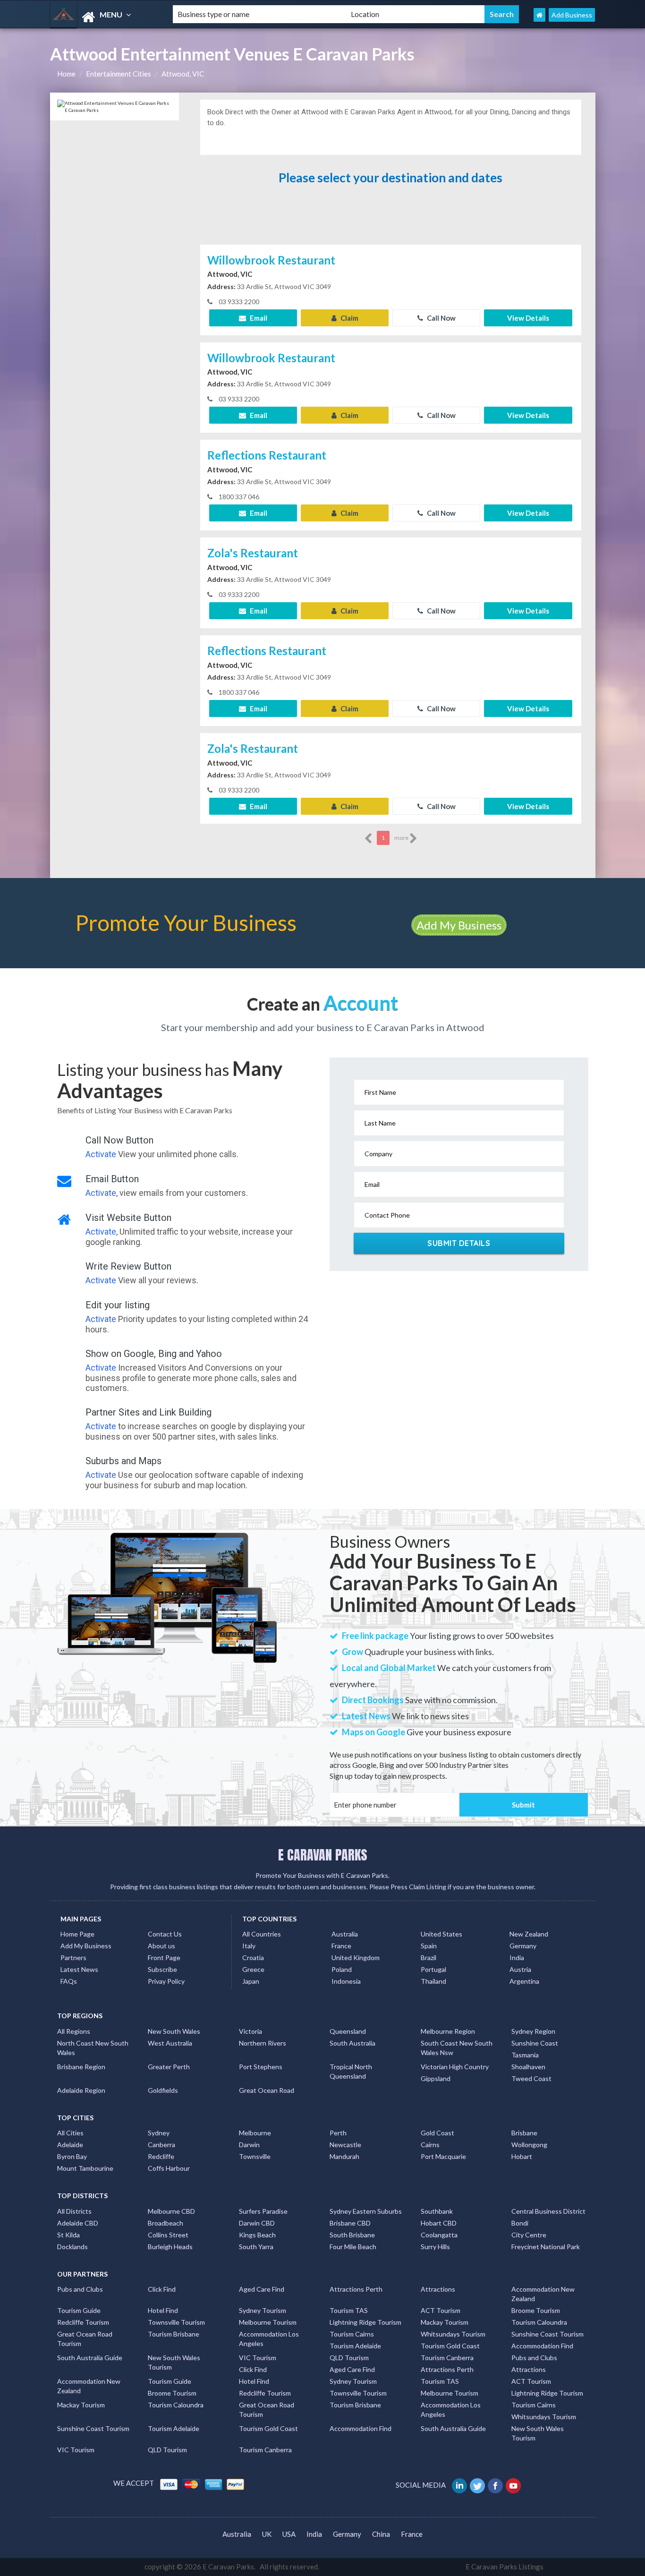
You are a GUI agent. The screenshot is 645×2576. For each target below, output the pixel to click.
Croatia (253, 1958)
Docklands (72, 2247)
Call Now (441, 318)
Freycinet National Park (546, 2247)
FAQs (69, 1981)
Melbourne (255, 2133)
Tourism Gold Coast (450, 2346)
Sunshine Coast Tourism (547, 2334)
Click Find (162, 2289)
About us (161, 1946)
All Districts (74, 2211)
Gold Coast (437, 2133)
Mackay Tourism (445, 2322)
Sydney (159, 2133)
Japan (251, 1981)
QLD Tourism (349, 2358)
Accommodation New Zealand (543, 2294)
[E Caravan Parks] (103, 17)
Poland (342, 1969)
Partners (73, 1958)
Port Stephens (261, 2067)
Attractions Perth (356, 2289)
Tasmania (525, 2055)
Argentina (524, 1981)
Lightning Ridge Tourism (365, 2322)
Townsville (255, 2156)
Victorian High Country (455, 2067)
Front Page (164, 1958)
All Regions (74, 2031)
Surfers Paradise (263, 2211)
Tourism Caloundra (539, 2322)
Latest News (79, 1969)
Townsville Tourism (176, 2322)
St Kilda (68, 2235)
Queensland (348, 2031)
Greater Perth (169, 2067)
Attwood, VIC (183, 74)
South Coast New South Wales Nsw (457, 2048)
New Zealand (529, 1934)
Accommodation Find (542, 2346)
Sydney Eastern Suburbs (366, 2211)
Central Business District (548, 2211)
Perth (338, 2133)
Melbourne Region (448, 2031)
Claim (349, 318)
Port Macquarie (443, 2156)
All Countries (262, 1934)
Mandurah (344, 2156)
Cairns (430, 2145)
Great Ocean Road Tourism (85, 2339)
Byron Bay (72, 2156)
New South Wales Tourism (174, 2362)
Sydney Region (533, 2031)
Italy (249, 1946)
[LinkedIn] (460, 2485)
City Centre (529, 2235)
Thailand (433, 1981)
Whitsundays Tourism (453, 2334)
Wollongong (529, 2145)
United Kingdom (356, 1958)
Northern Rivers (263, 2043)
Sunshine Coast (535, 2043)
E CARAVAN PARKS (323, 1855)
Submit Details (459, 1243)
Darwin (249, 2145)
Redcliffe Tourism (83, 2322)
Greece (253, 1969)
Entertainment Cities (119, 74)
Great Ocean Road (267, 2090)
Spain (429, 1946)
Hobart (522, 2156)
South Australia (352, 2043)
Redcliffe (161, 2156)
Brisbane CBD (350, 2223)
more (402, 838)
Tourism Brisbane (174, 2334)
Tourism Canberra (447, 2358)
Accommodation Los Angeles (269, 2339)
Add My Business (459, 925)
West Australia (170, 2043)
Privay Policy (166, 1981)
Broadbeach (165, 2223)
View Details (528, 318)
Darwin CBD (257, 2223)
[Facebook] (496, 2485)
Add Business (572, 15)
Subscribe (162, 1969)
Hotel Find (163, 2310)
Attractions (438, 2289)
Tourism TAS (349, 2310)
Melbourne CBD (171, 2211)
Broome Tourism (536, 2310)
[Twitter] (478, 2485)
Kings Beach (257, 2235)
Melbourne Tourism (268, 2322)
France (341, 1946)
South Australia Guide (90, 2358)
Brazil (429, 1958)
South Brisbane (352, 2235)
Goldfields (163, 2090)
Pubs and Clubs (80, 2289)
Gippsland (436, 2078)
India (517, 1958)
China (381, 2534)
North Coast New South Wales (93, 2048)
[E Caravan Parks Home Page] (539, 15)
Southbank (437, 2211)
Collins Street (168, 2235)
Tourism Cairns (352, 2334)
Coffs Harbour (169, 2168)
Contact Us (165, 1934)
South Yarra (256, 2247)
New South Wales (174, 2031)
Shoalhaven (528, 2067)
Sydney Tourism (263, 2310)
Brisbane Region (81, 2067)
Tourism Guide (79, 2310)
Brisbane (524, 2133)
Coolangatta (439, 2235)
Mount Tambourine (85, 2168)
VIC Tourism (258, 2358)
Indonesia (346, 1981)
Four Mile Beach (353, 2247)
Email (258, 318)
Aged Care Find (262, 2289)
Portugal (433, 1969)
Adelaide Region (81, 2090)
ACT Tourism (441, 2310)
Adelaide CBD (78, 2223)
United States (441, 1934)
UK (267, 2534)
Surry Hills (435, 2247)
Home (66, 74)
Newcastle (345, 2145)
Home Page (77, 1934)
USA (289, 2534)
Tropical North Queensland (351, 2071)
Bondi (520, 2223)
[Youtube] (514, 2485)
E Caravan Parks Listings (505, 2567)
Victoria (250, 2031)
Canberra (161, 2145)
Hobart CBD (439, 2223)
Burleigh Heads (170, 2247)
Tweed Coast (531, 2078)
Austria (520, 1969)
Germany (523, 1946)
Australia (345, 1934)
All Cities (70, 2133)
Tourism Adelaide (355, 2346)
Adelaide (70, 2145)
